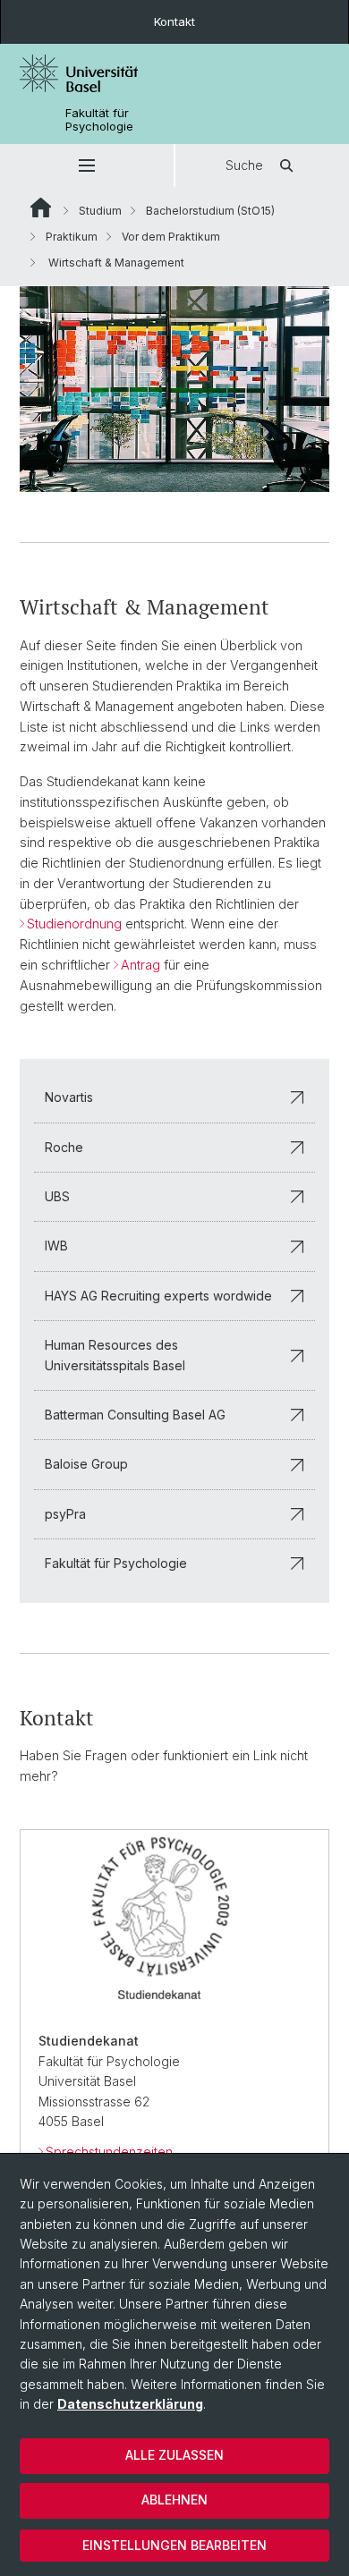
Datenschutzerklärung (130, 2404)
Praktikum (72, 237)
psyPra (65, 1514)
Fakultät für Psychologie (99, 120)
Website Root (41, 208)
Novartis (69, 1097)
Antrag (140, 965)
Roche (64, 1147)
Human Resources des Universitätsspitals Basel (115, 1355)
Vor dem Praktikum (171, 237)
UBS (57, 1196)
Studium (100, 211)
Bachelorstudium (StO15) (210, 211)
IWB (56, 1246)
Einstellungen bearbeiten (174, 2545)
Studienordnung (74, 924)
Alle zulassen (174, 2455)
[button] (87, 165)
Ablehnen (174, 2500)
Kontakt (174, 21)
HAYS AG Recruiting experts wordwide (158, 1296)
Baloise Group (86, 1464)
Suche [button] (244, 165)
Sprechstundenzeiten (109, 2152)
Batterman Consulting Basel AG (135, 1415)
